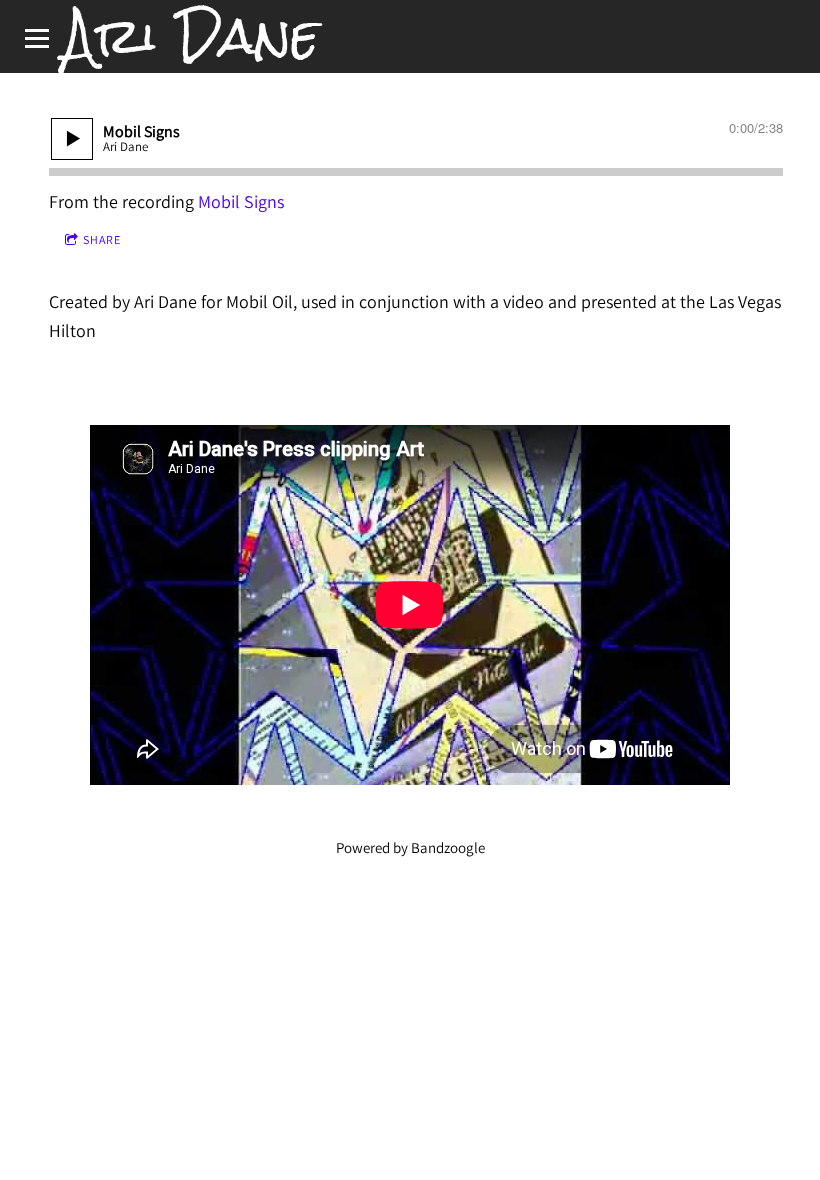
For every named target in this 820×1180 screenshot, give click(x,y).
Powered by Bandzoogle (410, 847)
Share (102, 239)
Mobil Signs (241, 201)
